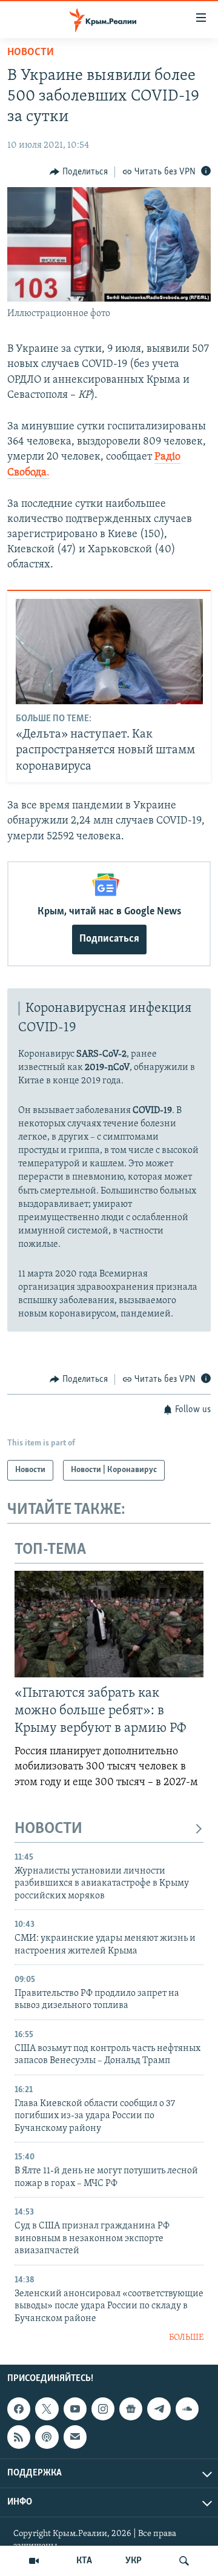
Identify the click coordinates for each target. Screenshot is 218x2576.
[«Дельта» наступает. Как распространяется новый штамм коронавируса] (109, 652)
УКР (134, 2561)
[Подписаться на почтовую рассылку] (75, 2437)
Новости (31, 53)
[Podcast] (47, 2437)
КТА (84, 2561)
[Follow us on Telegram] (159, 2409)
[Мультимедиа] (34, 2561)
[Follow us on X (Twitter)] (47, 2409)
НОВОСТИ (48, 1829)
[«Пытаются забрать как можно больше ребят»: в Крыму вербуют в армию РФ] (109, 1624)
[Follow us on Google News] (131, 2409)
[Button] (79, 172)
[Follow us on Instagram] (103, 2409)
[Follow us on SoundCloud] (187, 2409)
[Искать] (184, 2561)
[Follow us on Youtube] (75, 2409)
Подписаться (109, 939)
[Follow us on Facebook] (19, 2409)
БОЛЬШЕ (186, 2338)
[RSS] (19, 2437)
